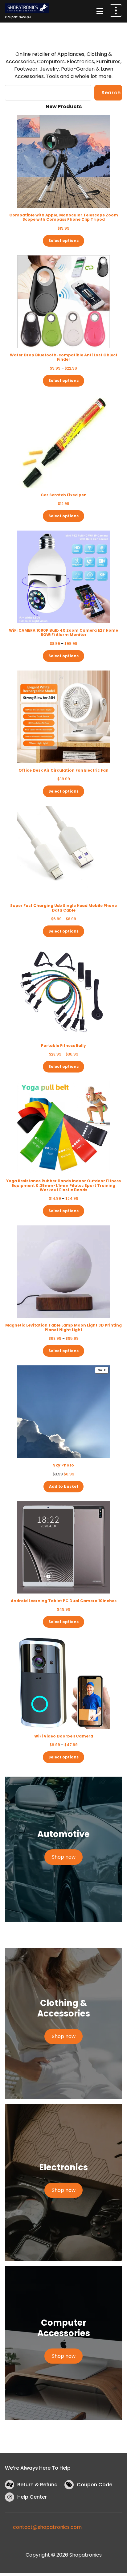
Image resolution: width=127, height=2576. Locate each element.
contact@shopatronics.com (47, 2527)
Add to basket (64, 1486)
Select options (63, 241)
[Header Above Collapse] (116, 10)
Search (111, 93)
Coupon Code (94, 2485)
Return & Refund (37, 2485)
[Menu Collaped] (100, 11)
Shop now (64, 1857)
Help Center (32, 2497)
